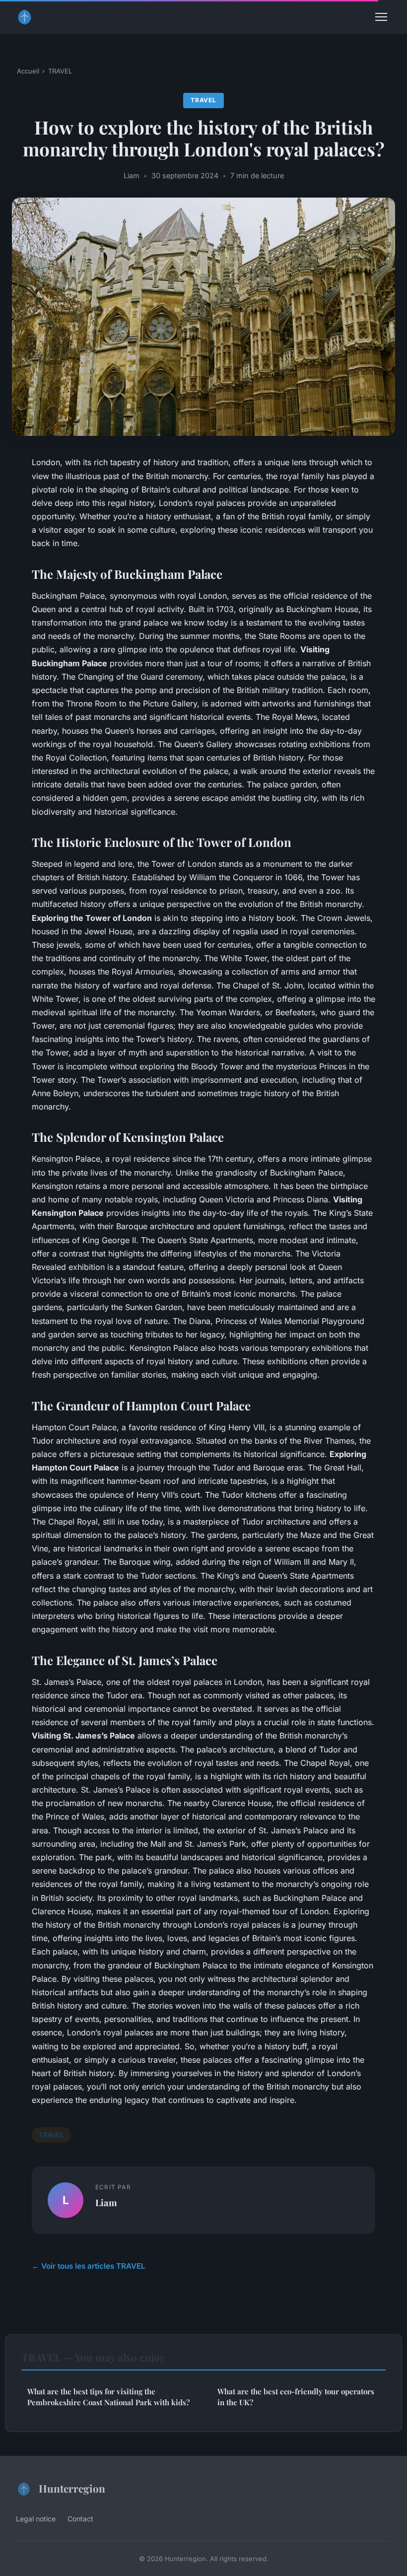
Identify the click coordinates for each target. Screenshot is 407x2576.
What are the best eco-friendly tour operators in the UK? (296, 2397)
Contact (80, 2519)
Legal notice (36, 2519)
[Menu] (381, 17)
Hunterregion (72, 2488)
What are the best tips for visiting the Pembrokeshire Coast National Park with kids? (108, 2397)
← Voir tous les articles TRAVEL (89, 2266)
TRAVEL (60, 71)
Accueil (28, 71)
